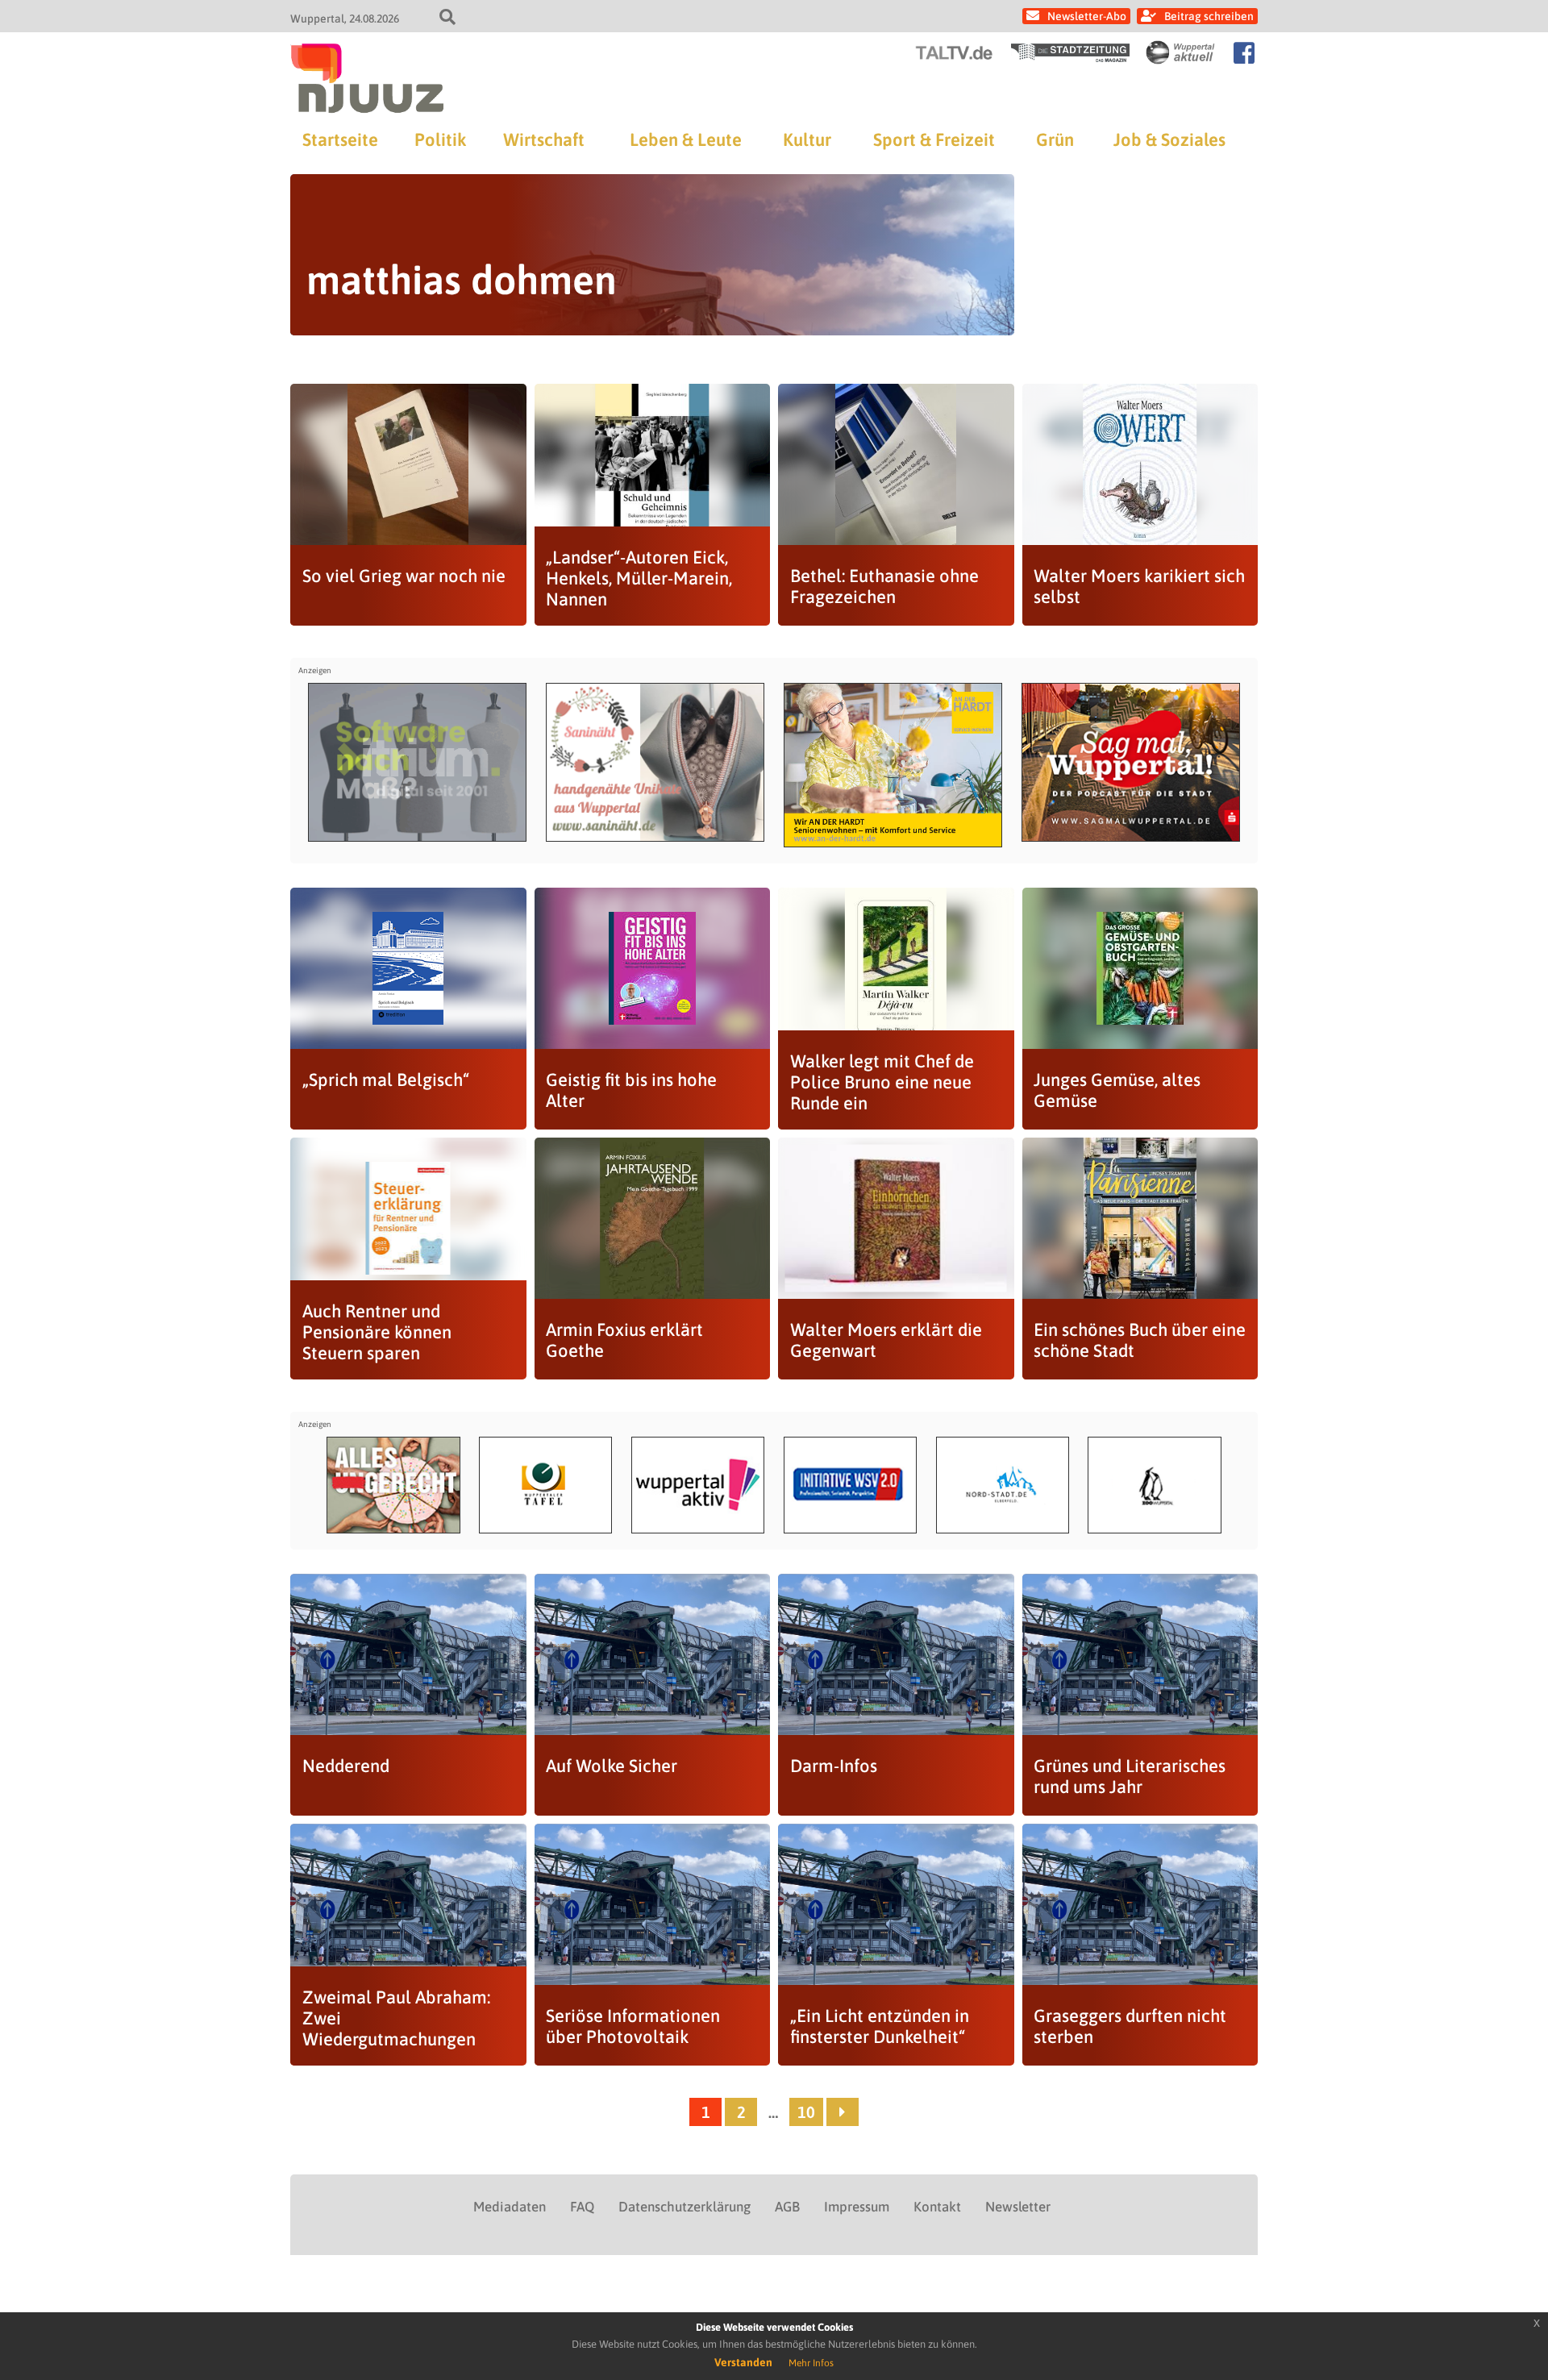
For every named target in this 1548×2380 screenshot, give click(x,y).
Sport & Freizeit (934, 139)
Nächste (843, 2112)
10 (806, 2112)
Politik (440, 139)
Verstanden (743, 2362)
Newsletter (1018, 2207)
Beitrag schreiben (1209, 16)
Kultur (807, 139)
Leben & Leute (686, 139)
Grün (1055, 139)
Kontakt (937, 2207)
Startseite (340, 139)
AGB (787, 2207)
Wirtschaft (544, 139)
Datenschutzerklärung (685, 2207)
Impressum (857, 2207)
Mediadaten (510, 2207)
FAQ (582, 2207)
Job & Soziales (1169, 139)
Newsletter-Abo (1087, 16)
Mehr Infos (811, 2363)
